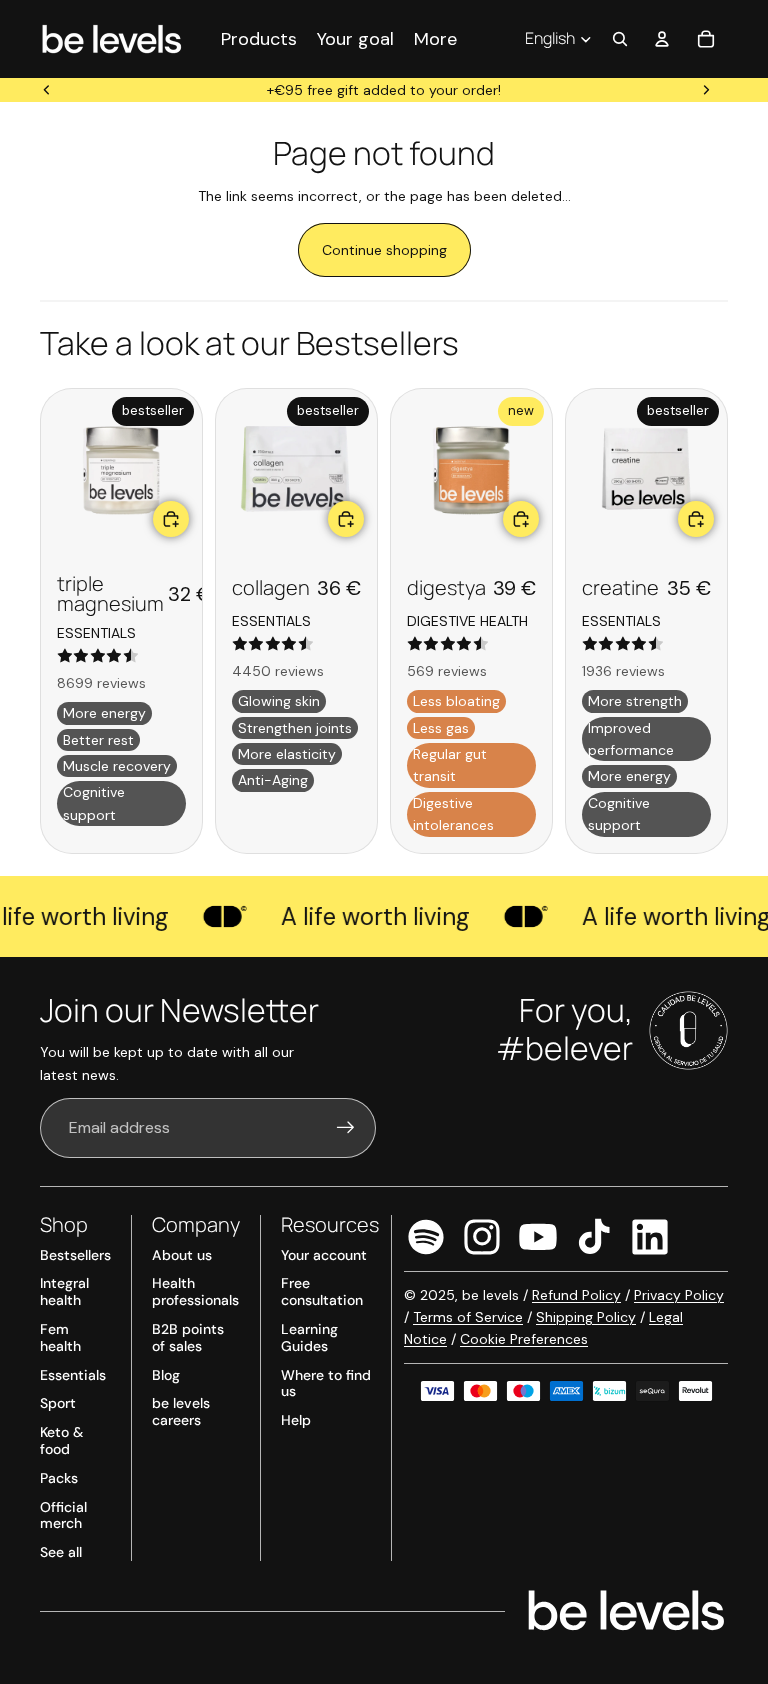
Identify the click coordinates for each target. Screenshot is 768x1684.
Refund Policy (576, 1295)
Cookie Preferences (524, 1339)
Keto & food (61, 1440)
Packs (59, 1478)
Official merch (63, 1515)
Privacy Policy (679, 1295)
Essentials (73, 1375)
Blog (166, 1375)
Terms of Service (468, 1317)
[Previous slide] (47, 90)
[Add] (171, 519)
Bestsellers (75, 1255)
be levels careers (181, 1411)
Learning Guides (309, 1337)
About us (182, 1255)
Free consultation (322, 1291)
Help (296, 1420)
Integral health (64, 1291)
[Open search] (620, 39)
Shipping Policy (586, 1317)
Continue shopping (384, 250)
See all (61, 1552)
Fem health (60, 1337)
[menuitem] (435, 38)
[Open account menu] (662, 39)
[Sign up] (346, 1128)
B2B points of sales (188, 1337)
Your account (324, 1255)
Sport (58, 1403)
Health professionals (195, 1291)
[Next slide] (706, 90)
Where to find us (326, 1383)
